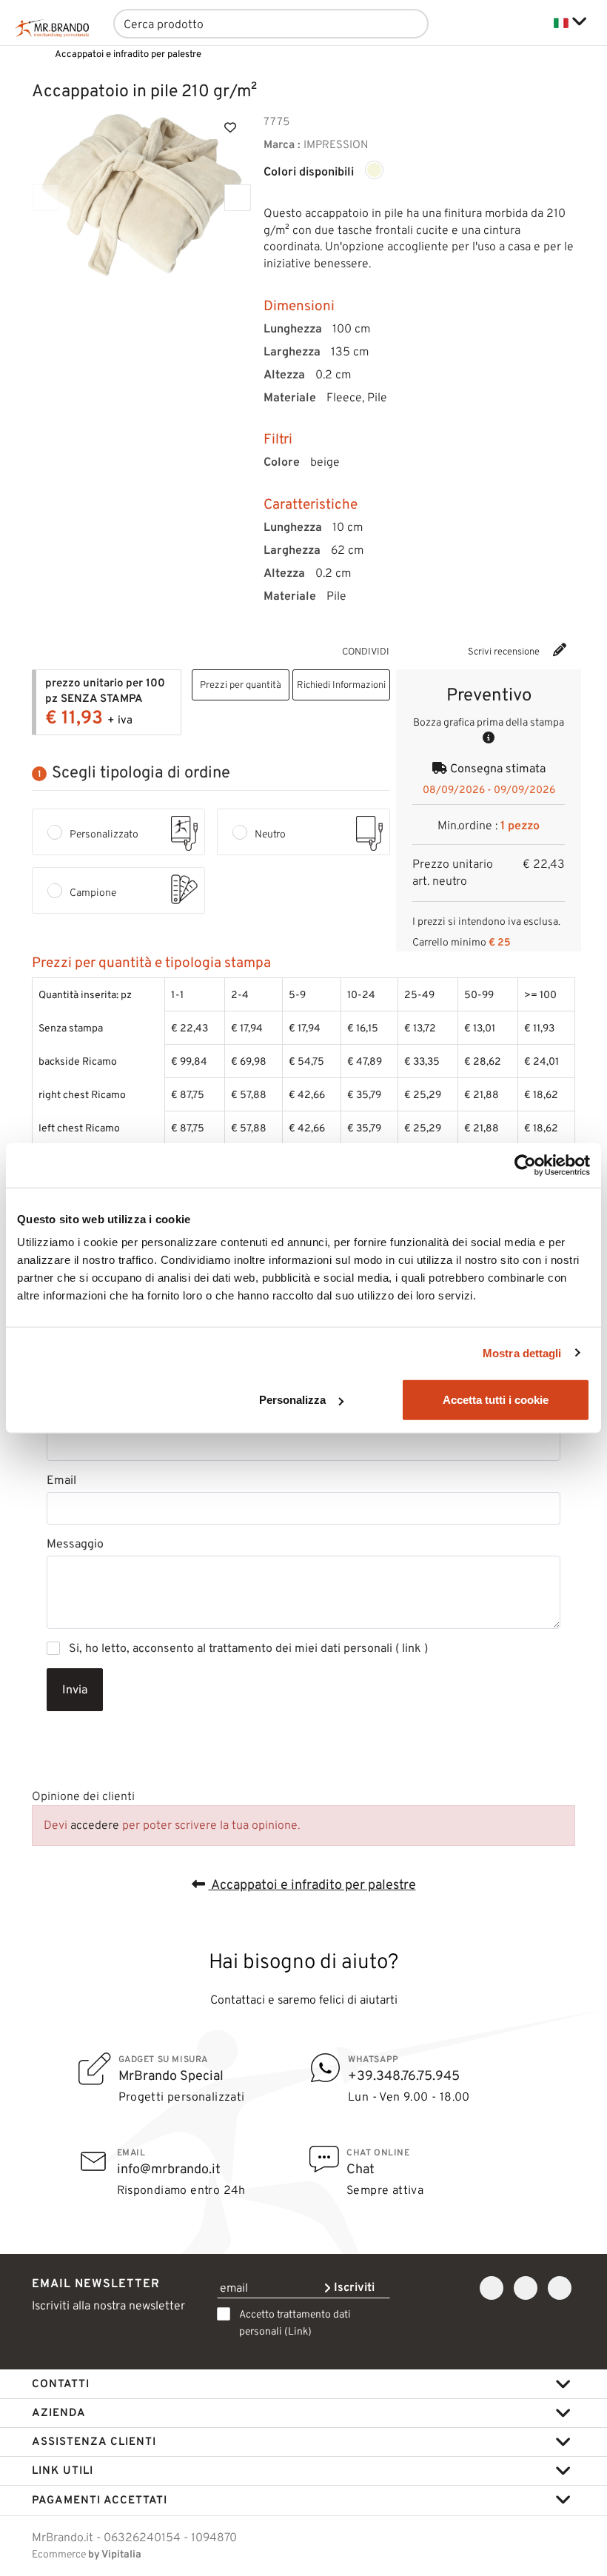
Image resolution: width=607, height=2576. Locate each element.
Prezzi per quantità (241, 685)
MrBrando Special (171, 2075)
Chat (360, 2169)
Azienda (59, 2412)
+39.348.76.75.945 (404, 2075)
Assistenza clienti (94, 2441)
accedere (95, 1825)
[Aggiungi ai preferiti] (230, 127)
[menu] (533, 23)
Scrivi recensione (505, 651)
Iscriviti (353, 2287)
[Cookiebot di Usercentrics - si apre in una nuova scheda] (525, 1165)
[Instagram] (526, 2288)
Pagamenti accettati (100, 2500)
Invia (75, 1689)
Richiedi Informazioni (341, 685)
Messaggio (75, 1544)
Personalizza (292, 1400)
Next (238, 198)
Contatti (61, 2383)
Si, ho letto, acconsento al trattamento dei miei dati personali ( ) (248, 1648)
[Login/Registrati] (474, 23)
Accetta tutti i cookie (496, 1400)
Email (61, 1480)
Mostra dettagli (522, 1352)
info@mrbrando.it (169, 2169)
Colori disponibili (309, 172)
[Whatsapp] (407, 650)
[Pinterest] (443, 650)
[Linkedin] (560, 2288)
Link (298, 2331)
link (412, 1648)
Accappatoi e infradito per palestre (312, 1884)
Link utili (63, 2470)
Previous (46, 198)
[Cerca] (404, 24)
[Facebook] (425, 650)
